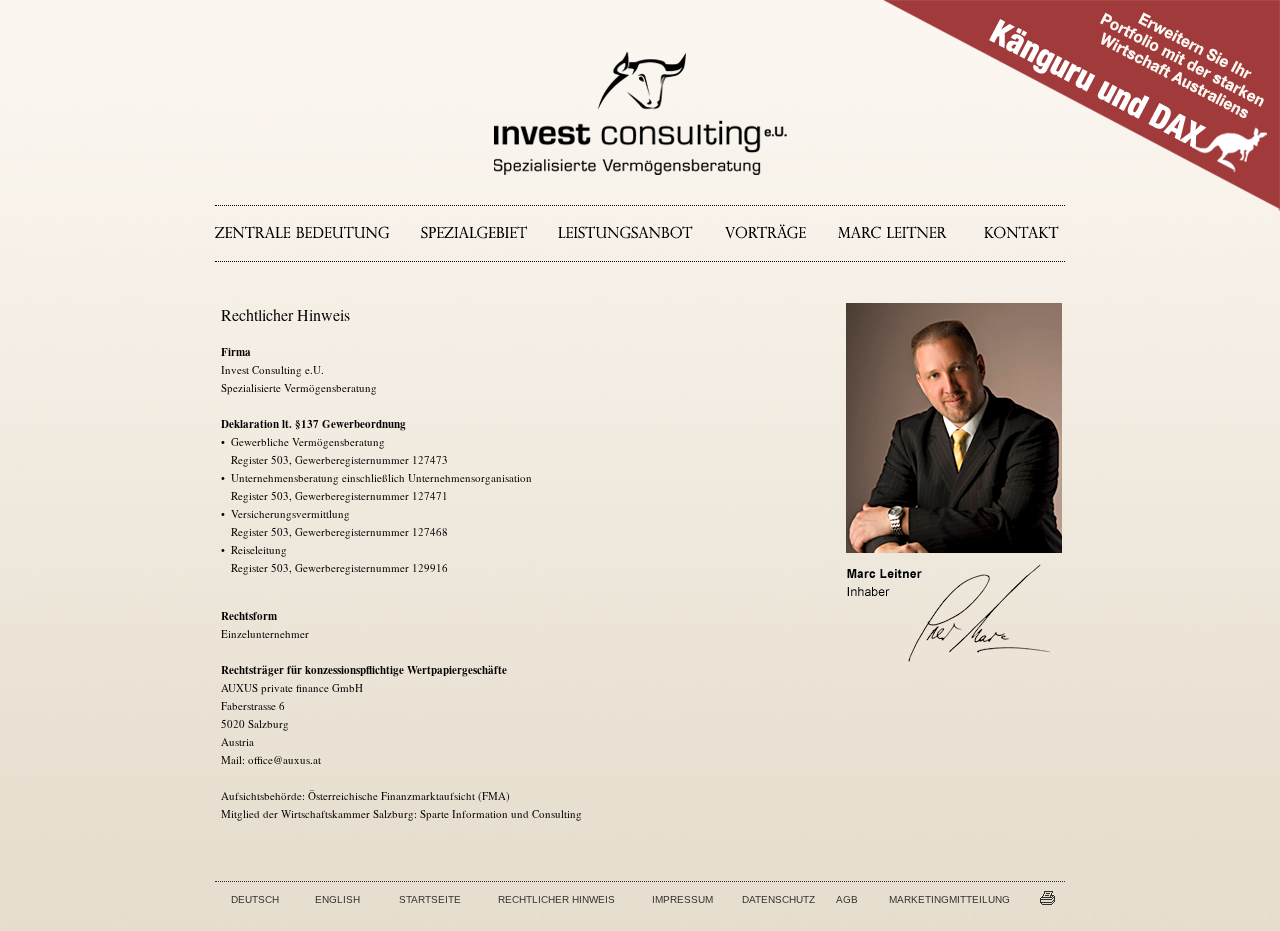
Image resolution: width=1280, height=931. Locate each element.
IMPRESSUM (682, 899)
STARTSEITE (430, 899)
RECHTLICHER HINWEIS (556, 899)
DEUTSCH (255, 899)
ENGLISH (337, 899)
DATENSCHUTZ (778, 899)
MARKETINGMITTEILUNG (949, 899)
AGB (847, 899)
